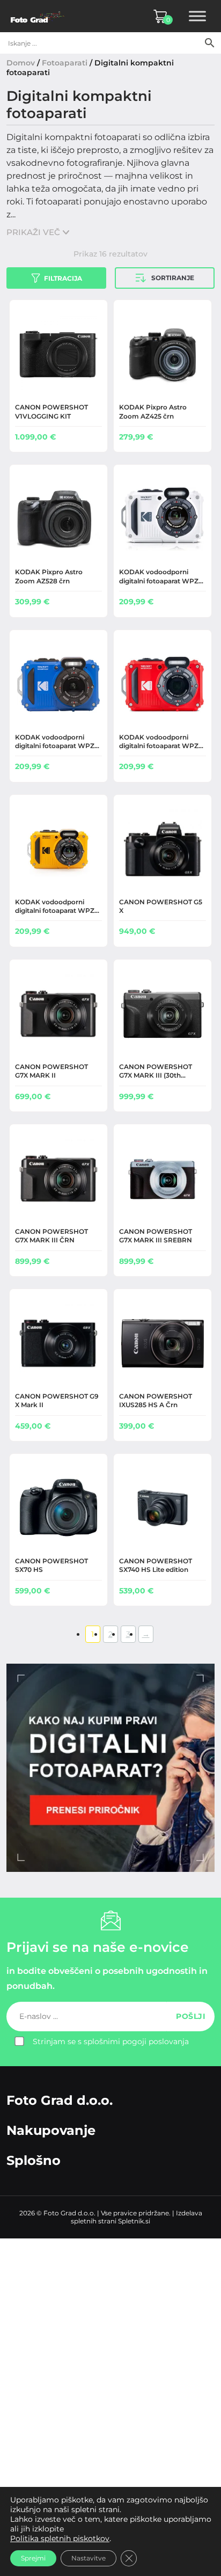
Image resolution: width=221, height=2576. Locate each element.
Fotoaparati (65, 63)
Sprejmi (33, 2558)
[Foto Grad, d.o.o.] (38, 16)
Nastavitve (89, 2558)
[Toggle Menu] (197, 16)
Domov (21, 63)
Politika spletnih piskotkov (60, 2538)
